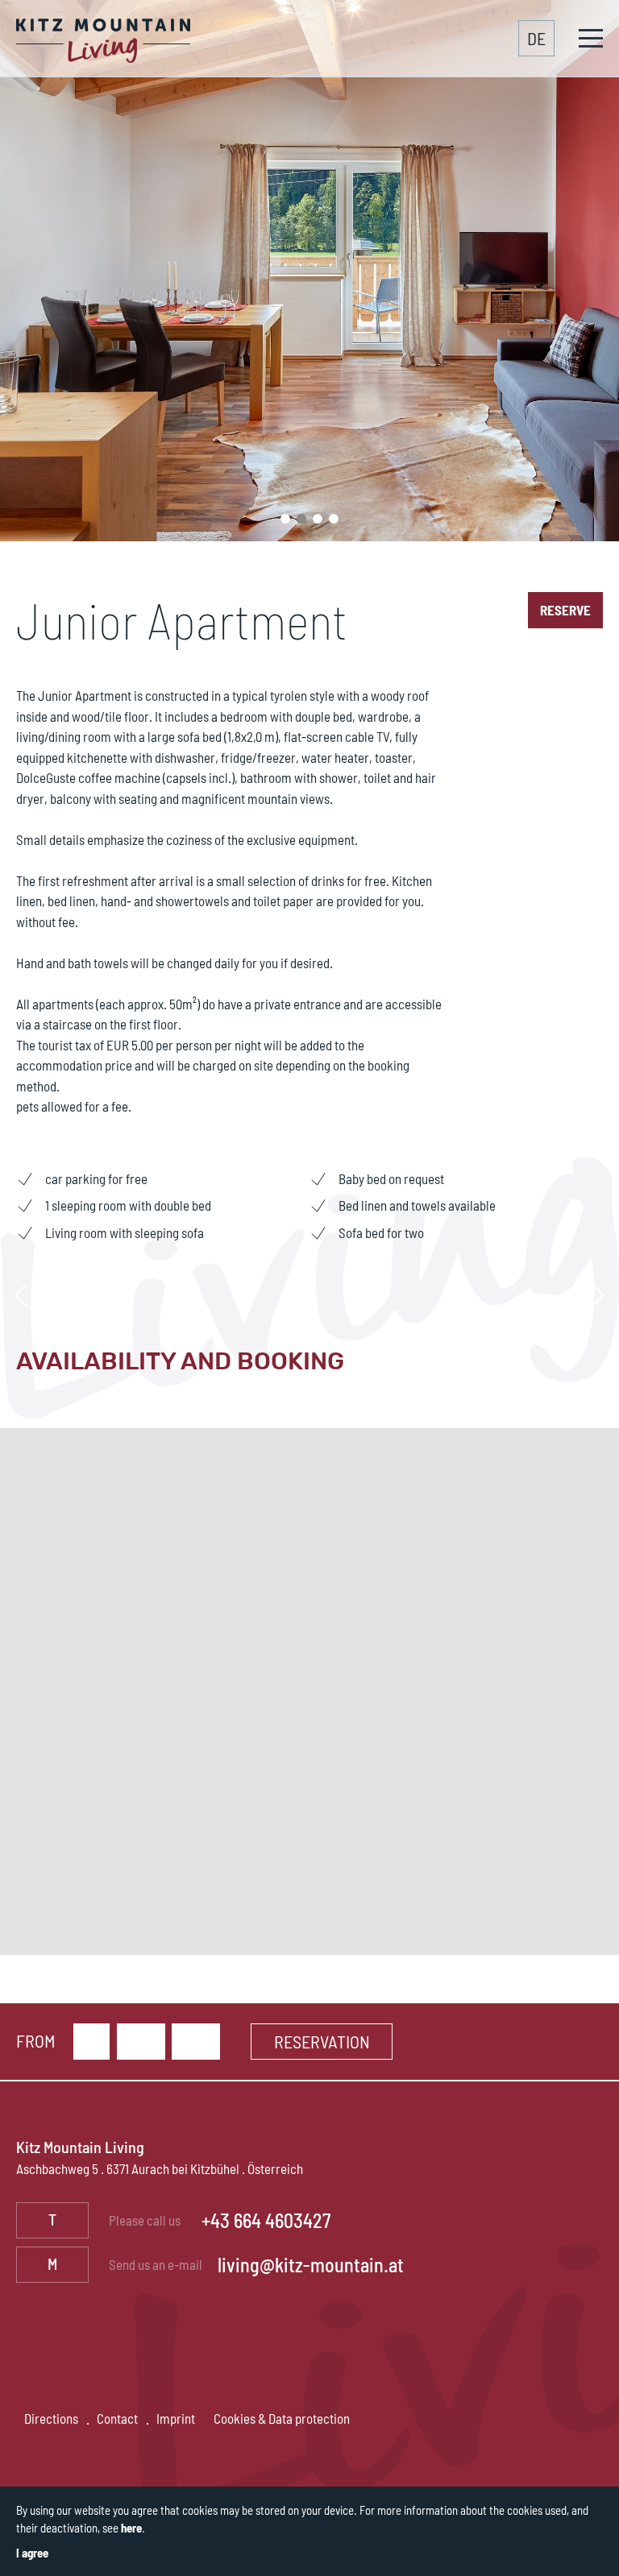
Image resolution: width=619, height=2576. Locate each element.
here (131, 2528)
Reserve (565, 610)
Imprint (176, 2418)
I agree (32, 2553)
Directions (51, 2418)
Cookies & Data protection (282, 2418)
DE (536, 38)
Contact (117, 2418)
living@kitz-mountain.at (311, 2265)
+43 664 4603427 (266, 2220)
